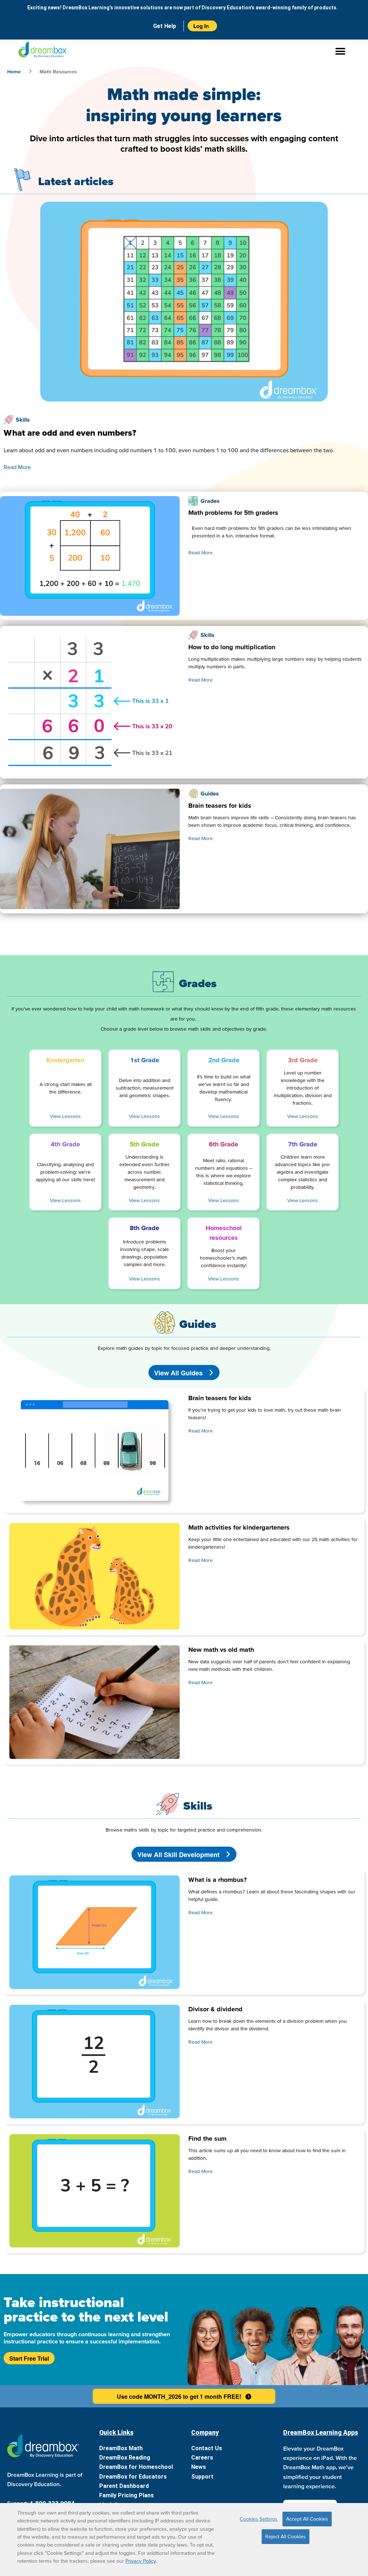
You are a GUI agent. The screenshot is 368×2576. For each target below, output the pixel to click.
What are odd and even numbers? (70, 433)
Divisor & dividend (215, 2009)
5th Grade (144, 1144)
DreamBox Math (121, 2448)
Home (14, 72)
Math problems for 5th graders (233, 512)
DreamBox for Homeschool (136, 2467)
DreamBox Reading (125, 2458)
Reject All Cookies (286, 2536)
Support (202, 2477)
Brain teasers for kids (220, 805)
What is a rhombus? (217, 1880)
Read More (17, 467)
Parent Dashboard (124, 2486)
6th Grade (224, 1144)
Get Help (165, 26)
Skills (23, 420)
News (199, 2467)
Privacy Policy (141, 2561)
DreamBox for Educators (133, 2477)
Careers (202, 2458)
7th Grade (303, 1144)
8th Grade (144, 1228)
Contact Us (207, 2448)
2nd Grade (224, 1060)
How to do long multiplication (232, 647)
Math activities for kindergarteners (239, 1527)
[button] (184, 51)
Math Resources (58, 72)
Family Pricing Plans (126, 2495)
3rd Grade (303, 1060)
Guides (210, 793)
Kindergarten (65, 1060)
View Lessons (65, 1116)
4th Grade (65, 1144)
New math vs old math (221, 1649)
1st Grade (145, 1060)
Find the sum (207, 2138)
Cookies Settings (259, 2519)
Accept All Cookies (307, 2519)
